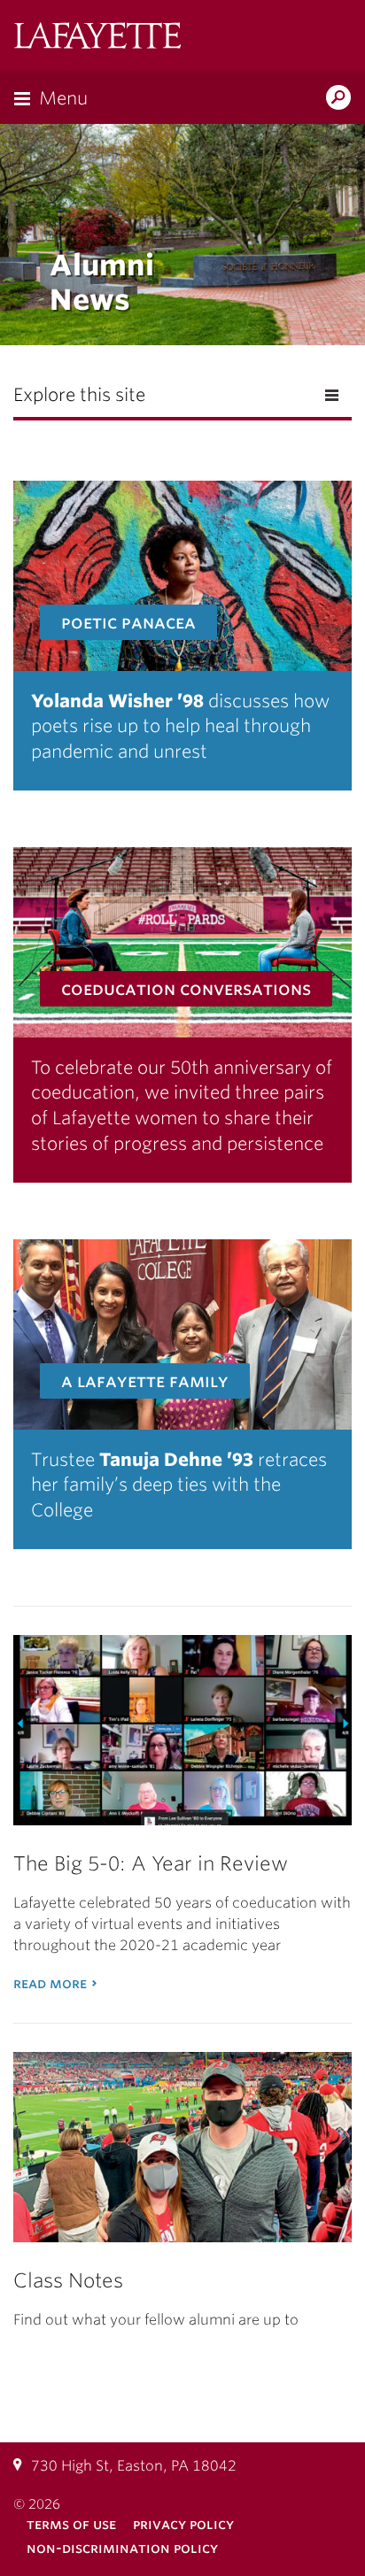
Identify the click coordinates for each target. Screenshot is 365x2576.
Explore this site (79, 395)
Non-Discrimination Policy (122, 2548)
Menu (63, 98)
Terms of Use (71, 2524)
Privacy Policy (183, 2524)
